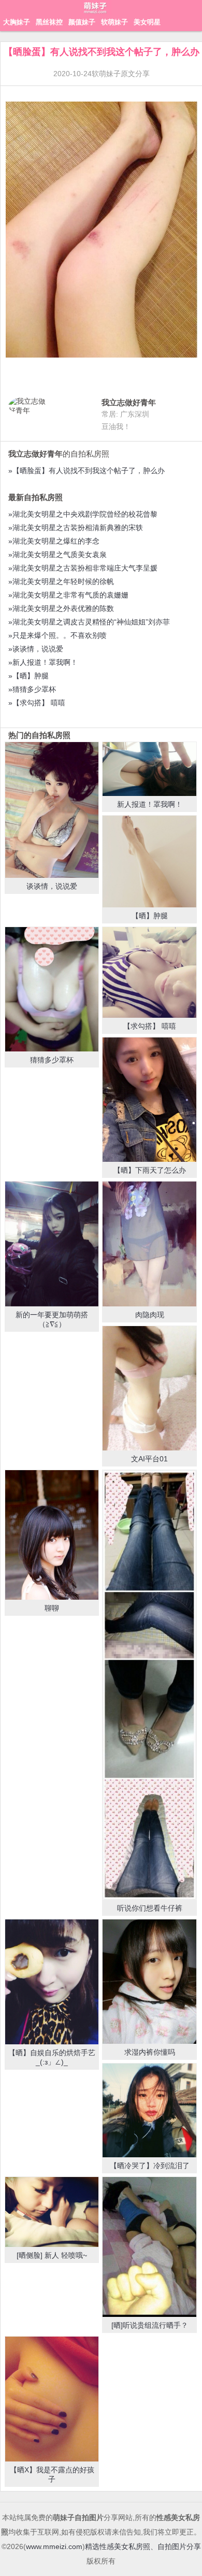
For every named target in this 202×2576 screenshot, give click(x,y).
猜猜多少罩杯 (52, 1060)
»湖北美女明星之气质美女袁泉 (57, 554)
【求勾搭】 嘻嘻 (150, 1026)
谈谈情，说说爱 (52, 886)
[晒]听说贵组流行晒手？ (150, 2325)
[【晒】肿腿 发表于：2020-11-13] (149, 862)
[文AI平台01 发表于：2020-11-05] (149, 1389)
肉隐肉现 (150, 1315)
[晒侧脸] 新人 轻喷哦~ (52, 2255)
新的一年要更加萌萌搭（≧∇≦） (52, 1319)
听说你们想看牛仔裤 (150, 1908)
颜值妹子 (82, 22)
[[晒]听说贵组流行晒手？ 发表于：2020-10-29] (149, 2247)
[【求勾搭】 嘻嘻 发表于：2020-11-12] (149, 972)
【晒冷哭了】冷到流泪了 (150, 2166)
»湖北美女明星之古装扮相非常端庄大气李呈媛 (83, 568)
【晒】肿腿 (150, 916)
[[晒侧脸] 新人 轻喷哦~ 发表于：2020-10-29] (52, 2212)
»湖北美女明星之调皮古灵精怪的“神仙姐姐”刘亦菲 (89, 622)
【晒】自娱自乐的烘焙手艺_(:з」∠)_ (52, 2057)
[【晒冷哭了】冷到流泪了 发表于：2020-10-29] (149, 2110)
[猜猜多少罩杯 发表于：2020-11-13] (52, 989)
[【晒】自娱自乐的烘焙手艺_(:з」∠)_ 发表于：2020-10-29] (52, 1982)
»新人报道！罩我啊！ (43, 662)
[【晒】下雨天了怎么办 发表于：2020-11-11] (149, 1100)
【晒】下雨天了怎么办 (150, 1170)
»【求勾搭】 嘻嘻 (37, 703)
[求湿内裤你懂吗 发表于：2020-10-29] (149, 1982)
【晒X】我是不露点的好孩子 (52, 2474)
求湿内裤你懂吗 (150, 2052)
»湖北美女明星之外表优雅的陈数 (61, 608)
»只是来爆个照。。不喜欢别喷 (57, 635)
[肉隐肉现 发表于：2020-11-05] (149, 1244)
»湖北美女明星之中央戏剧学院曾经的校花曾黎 (83, 514)
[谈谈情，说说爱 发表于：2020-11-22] (52, 810)
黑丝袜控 (49, 22)
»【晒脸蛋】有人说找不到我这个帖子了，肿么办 (86, 471)
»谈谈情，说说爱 (36, 649)
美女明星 (147, 22)
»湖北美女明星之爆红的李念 (54, 541)
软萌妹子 (114, 22)
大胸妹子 (17, 22)
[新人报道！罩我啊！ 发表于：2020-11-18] (149, 769)
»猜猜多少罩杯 (32, 689)
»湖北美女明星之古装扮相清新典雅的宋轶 (76, 528)
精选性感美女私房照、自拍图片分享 (143, 2546)
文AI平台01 (149, 1459)
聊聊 (52, 1608)
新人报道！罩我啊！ (150, 804)
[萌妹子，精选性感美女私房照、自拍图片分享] (96, 13)
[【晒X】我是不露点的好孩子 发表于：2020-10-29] (52, 2399)
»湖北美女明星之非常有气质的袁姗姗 (68, 595)
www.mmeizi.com (54, 2546)
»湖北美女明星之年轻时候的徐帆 (61, 581)
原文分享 (135, 74)
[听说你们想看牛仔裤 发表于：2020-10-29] (149, 1685)
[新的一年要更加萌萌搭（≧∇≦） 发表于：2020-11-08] (52, 1244)
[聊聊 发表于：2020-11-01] (52, 1535)
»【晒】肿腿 (28, 676)
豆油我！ (116, 426)
